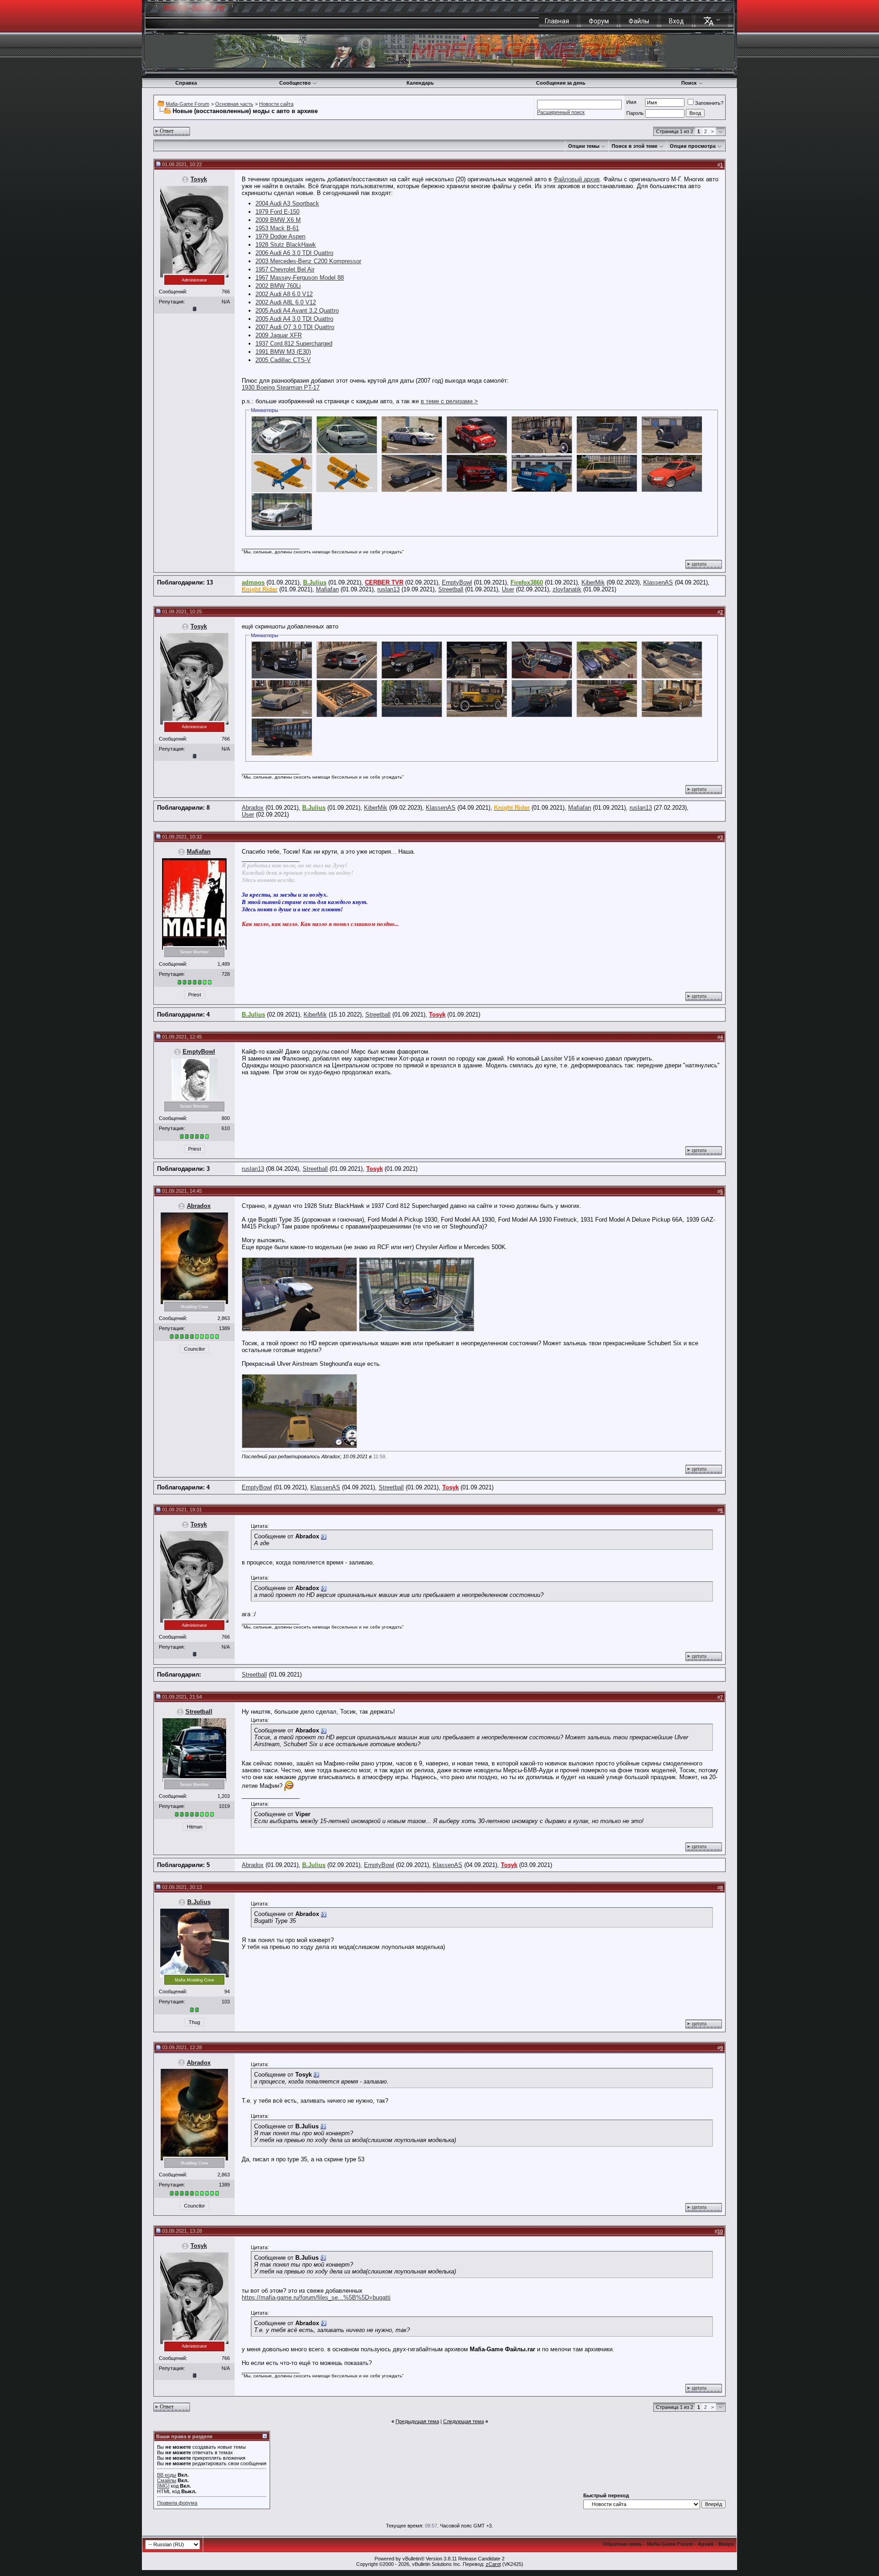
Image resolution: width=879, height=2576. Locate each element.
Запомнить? (709, 103)
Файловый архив (577, 179)
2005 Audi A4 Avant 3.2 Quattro (297, 311)
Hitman (195, 1827)
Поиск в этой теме (635, 146)
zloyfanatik (567, 589)
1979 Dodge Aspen (280, 236)
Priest (195, 995)
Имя (631, 102)
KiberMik (593, 582)
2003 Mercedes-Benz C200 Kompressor (308, 261)
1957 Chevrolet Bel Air (285, 269)
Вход (676, 21)
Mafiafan (327, 589)
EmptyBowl (457, 582)
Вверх (726, 2544)
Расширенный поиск (561, 112)
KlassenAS (658, 582)
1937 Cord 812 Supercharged (294, 344)
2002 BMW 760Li (278, 286)
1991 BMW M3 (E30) (283, 352)
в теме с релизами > (449, 401)
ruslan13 (388, 589)
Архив (706, 2544)
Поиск (689, 83)
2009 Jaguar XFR (279, 335)
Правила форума (177, 2503)
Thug (194, 2022)
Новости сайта (276, 104)
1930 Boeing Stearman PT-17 (281, 387)
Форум (599, 21)
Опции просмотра (693, 146)
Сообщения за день (561, 83)
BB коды (167, 2475)
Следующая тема (464, 2421)
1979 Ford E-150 (277, 212)
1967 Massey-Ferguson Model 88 (300, 278)
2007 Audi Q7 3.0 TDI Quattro (295, 327)
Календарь (420, 83)
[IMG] (163, 2486)
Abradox (253, 808)
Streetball (451, 589)
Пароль (635, 113)
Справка (186, 83)
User (508, 589)
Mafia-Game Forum (187, 104)
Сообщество (295, 83)
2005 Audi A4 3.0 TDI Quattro (294, 319)
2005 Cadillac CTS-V (283, 360)
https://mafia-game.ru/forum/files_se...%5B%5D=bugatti (316, 2297)
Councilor (195, 1349)
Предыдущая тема (417, 2421)
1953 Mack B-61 (277, 228)
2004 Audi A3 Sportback (287, 203)
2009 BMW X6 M (278, 220)
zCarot (493, 2564)
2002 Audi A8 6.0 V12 (284, 294)
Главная (557, 21)
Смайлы (167, 2480)
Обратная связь (622, 2544)
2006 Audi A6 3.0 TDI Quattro (294, 253)
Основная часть (234, 104)
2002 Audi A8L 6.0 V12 (286, 302)
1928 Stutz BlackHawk (286, 245)
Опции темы (584, 146)
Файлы (639, 21)
